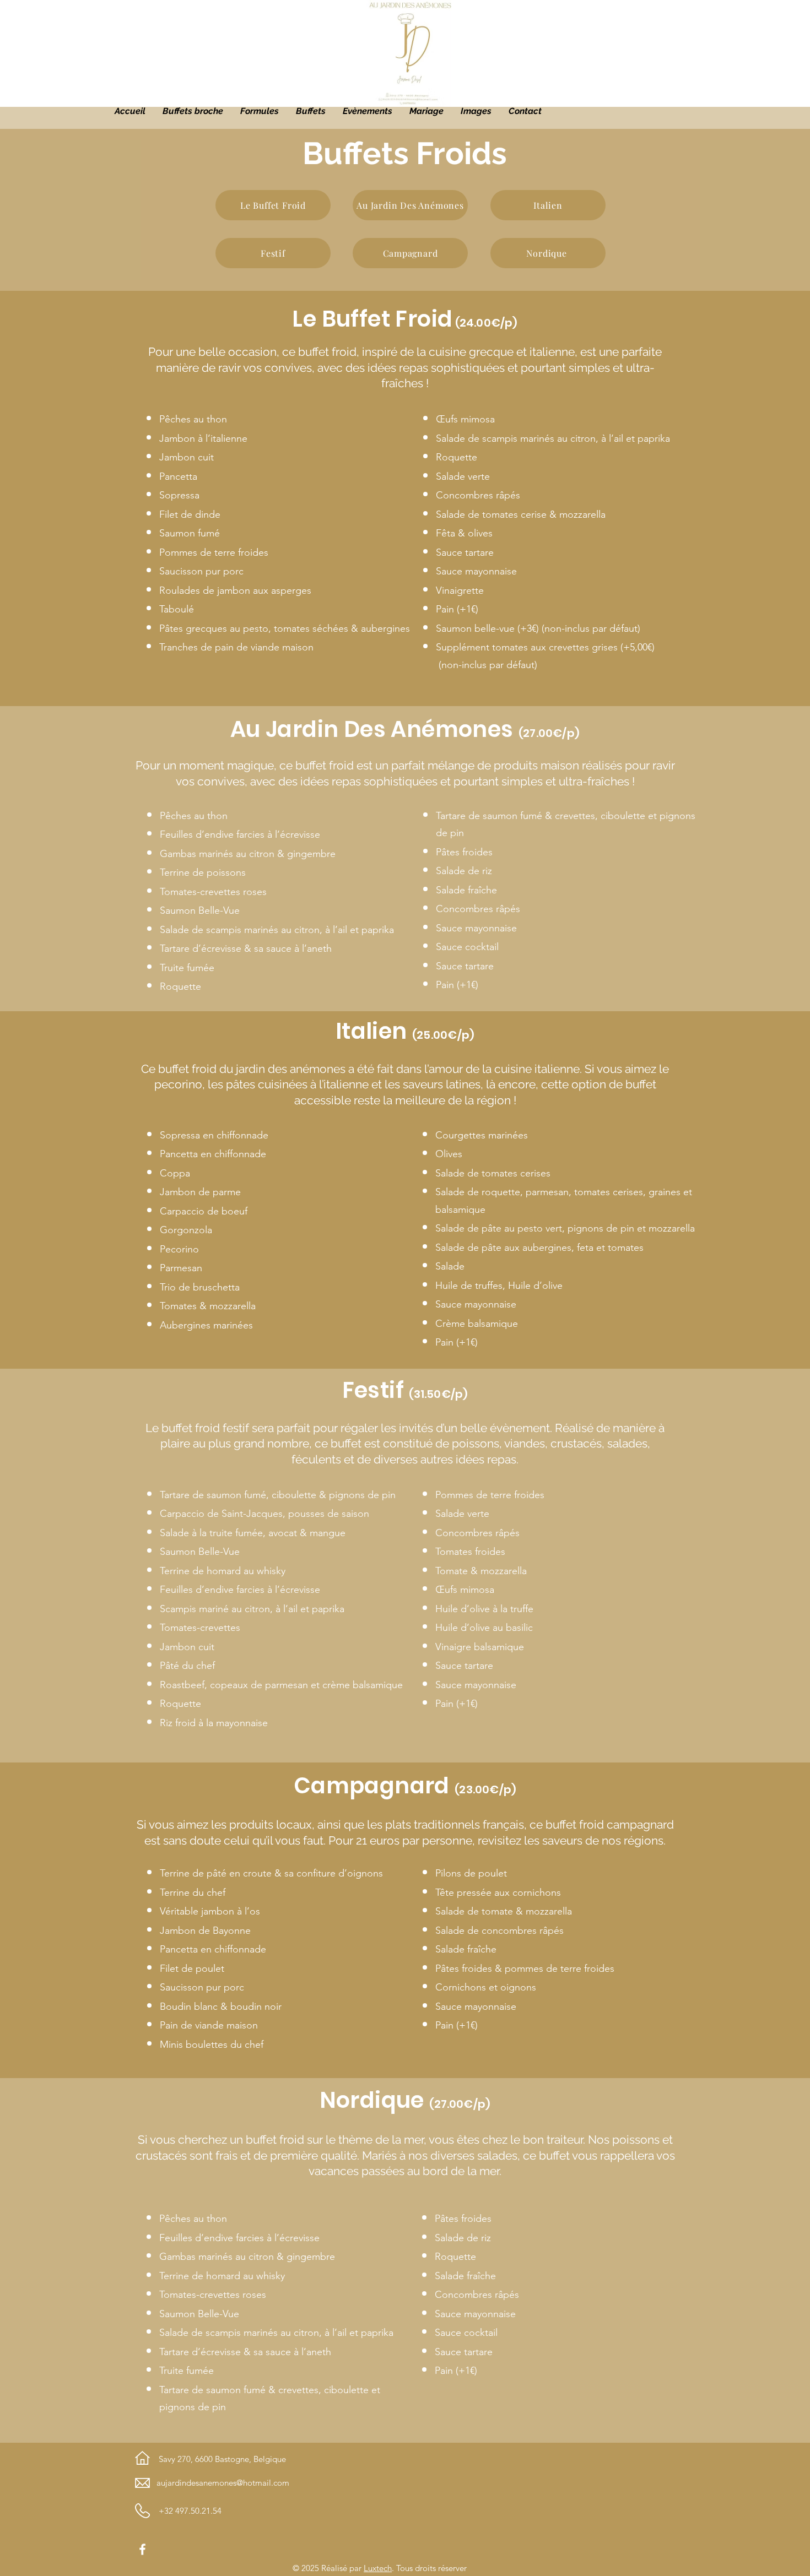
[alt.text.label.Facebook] (142, 2549)
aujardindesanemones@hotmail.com (223, 2483)
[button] (310, 111)
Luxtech (378, 2568)
